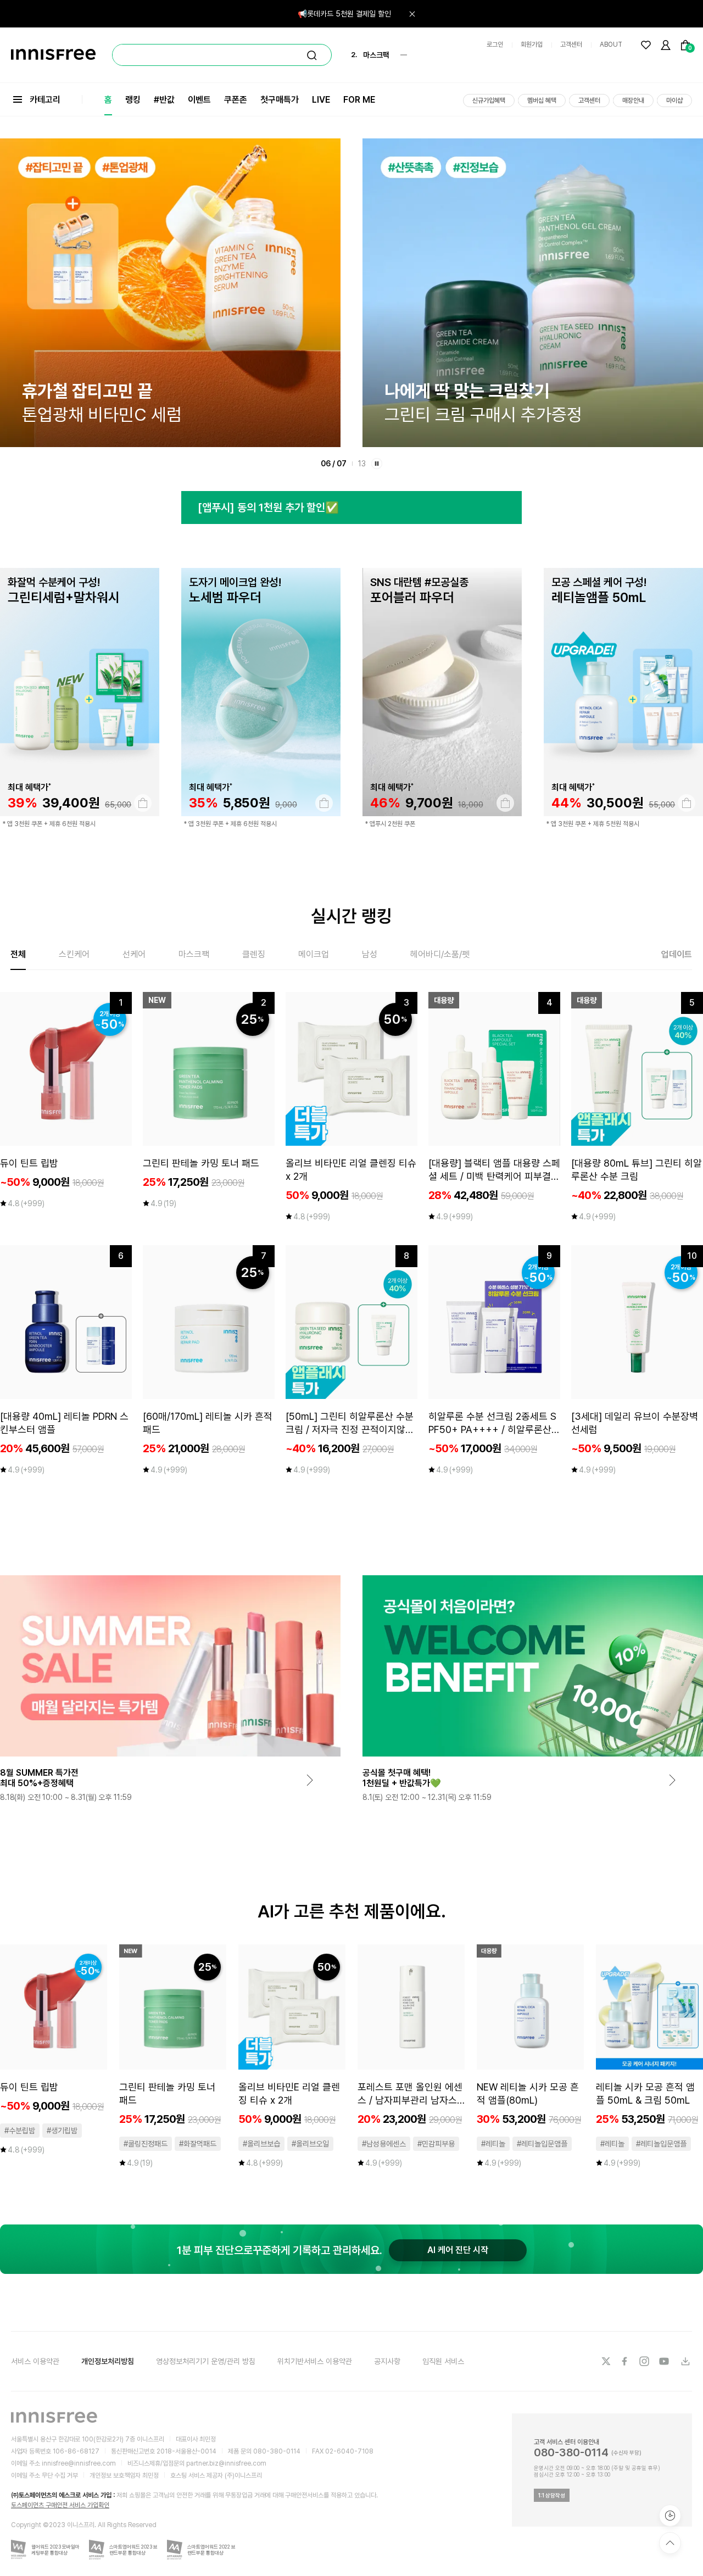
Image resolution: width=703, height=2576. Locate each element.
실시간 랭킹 (351, 916)
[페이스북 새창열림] (626, 2361)
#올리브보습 (261, 2144)
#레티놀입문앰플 (542, 2144)
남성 (370, 954)
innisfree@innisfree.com (79, 2463)
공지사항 (387, 2361)
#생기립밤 (62, 2131)
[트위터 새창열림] (606, 2361)
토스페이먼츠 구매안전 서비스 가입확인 (60, 2505)
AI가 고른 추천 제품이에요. (352, 1911)
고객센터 (571, 44)
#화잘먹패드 (198, 2144)
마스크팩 (194, 954)
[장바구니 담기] (143, 803)
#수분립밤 (20, 2131)
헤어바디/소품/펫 (440, 954)
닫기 (412, 14)
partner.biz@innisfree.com (226, 2463)
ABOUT (611, 44)
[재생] (377, 464)
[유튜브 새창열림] (665, 2361)
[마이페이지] (666, 45)
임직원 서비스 (443, 2361)
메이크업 (314, 954)
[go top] (670, 2543)
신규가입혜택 (489, 101)
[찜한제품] (646, 45)
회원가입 (532, 44)
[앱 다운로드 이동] (685, 2361)
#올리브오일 (310, 2144)
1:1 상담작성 (552, 2495)
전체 (18, 954)
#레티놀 (493, 2144)
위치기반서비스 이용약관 (315, 2361)
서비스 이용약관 (35, 2361)
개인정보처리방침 (108, 2361)
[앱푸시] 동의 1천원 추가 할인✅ (268, 508)
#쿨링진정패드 (146, 2144)
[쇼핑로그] (670, 2516)
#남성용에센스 (384, 2144)
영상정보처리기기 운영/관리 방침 (206, 2361)
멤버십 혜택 (542, 101)
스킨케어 (74, 954)
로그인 (495, 44)
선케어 (134, 954)
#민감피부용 (436, 2144)
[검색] (312, 55)
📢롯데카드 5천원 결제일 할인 (344, 14)
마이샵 (674, 101)
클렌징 (254, 954)
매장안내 (633, 101)
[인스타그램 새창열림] (645, 2361)
